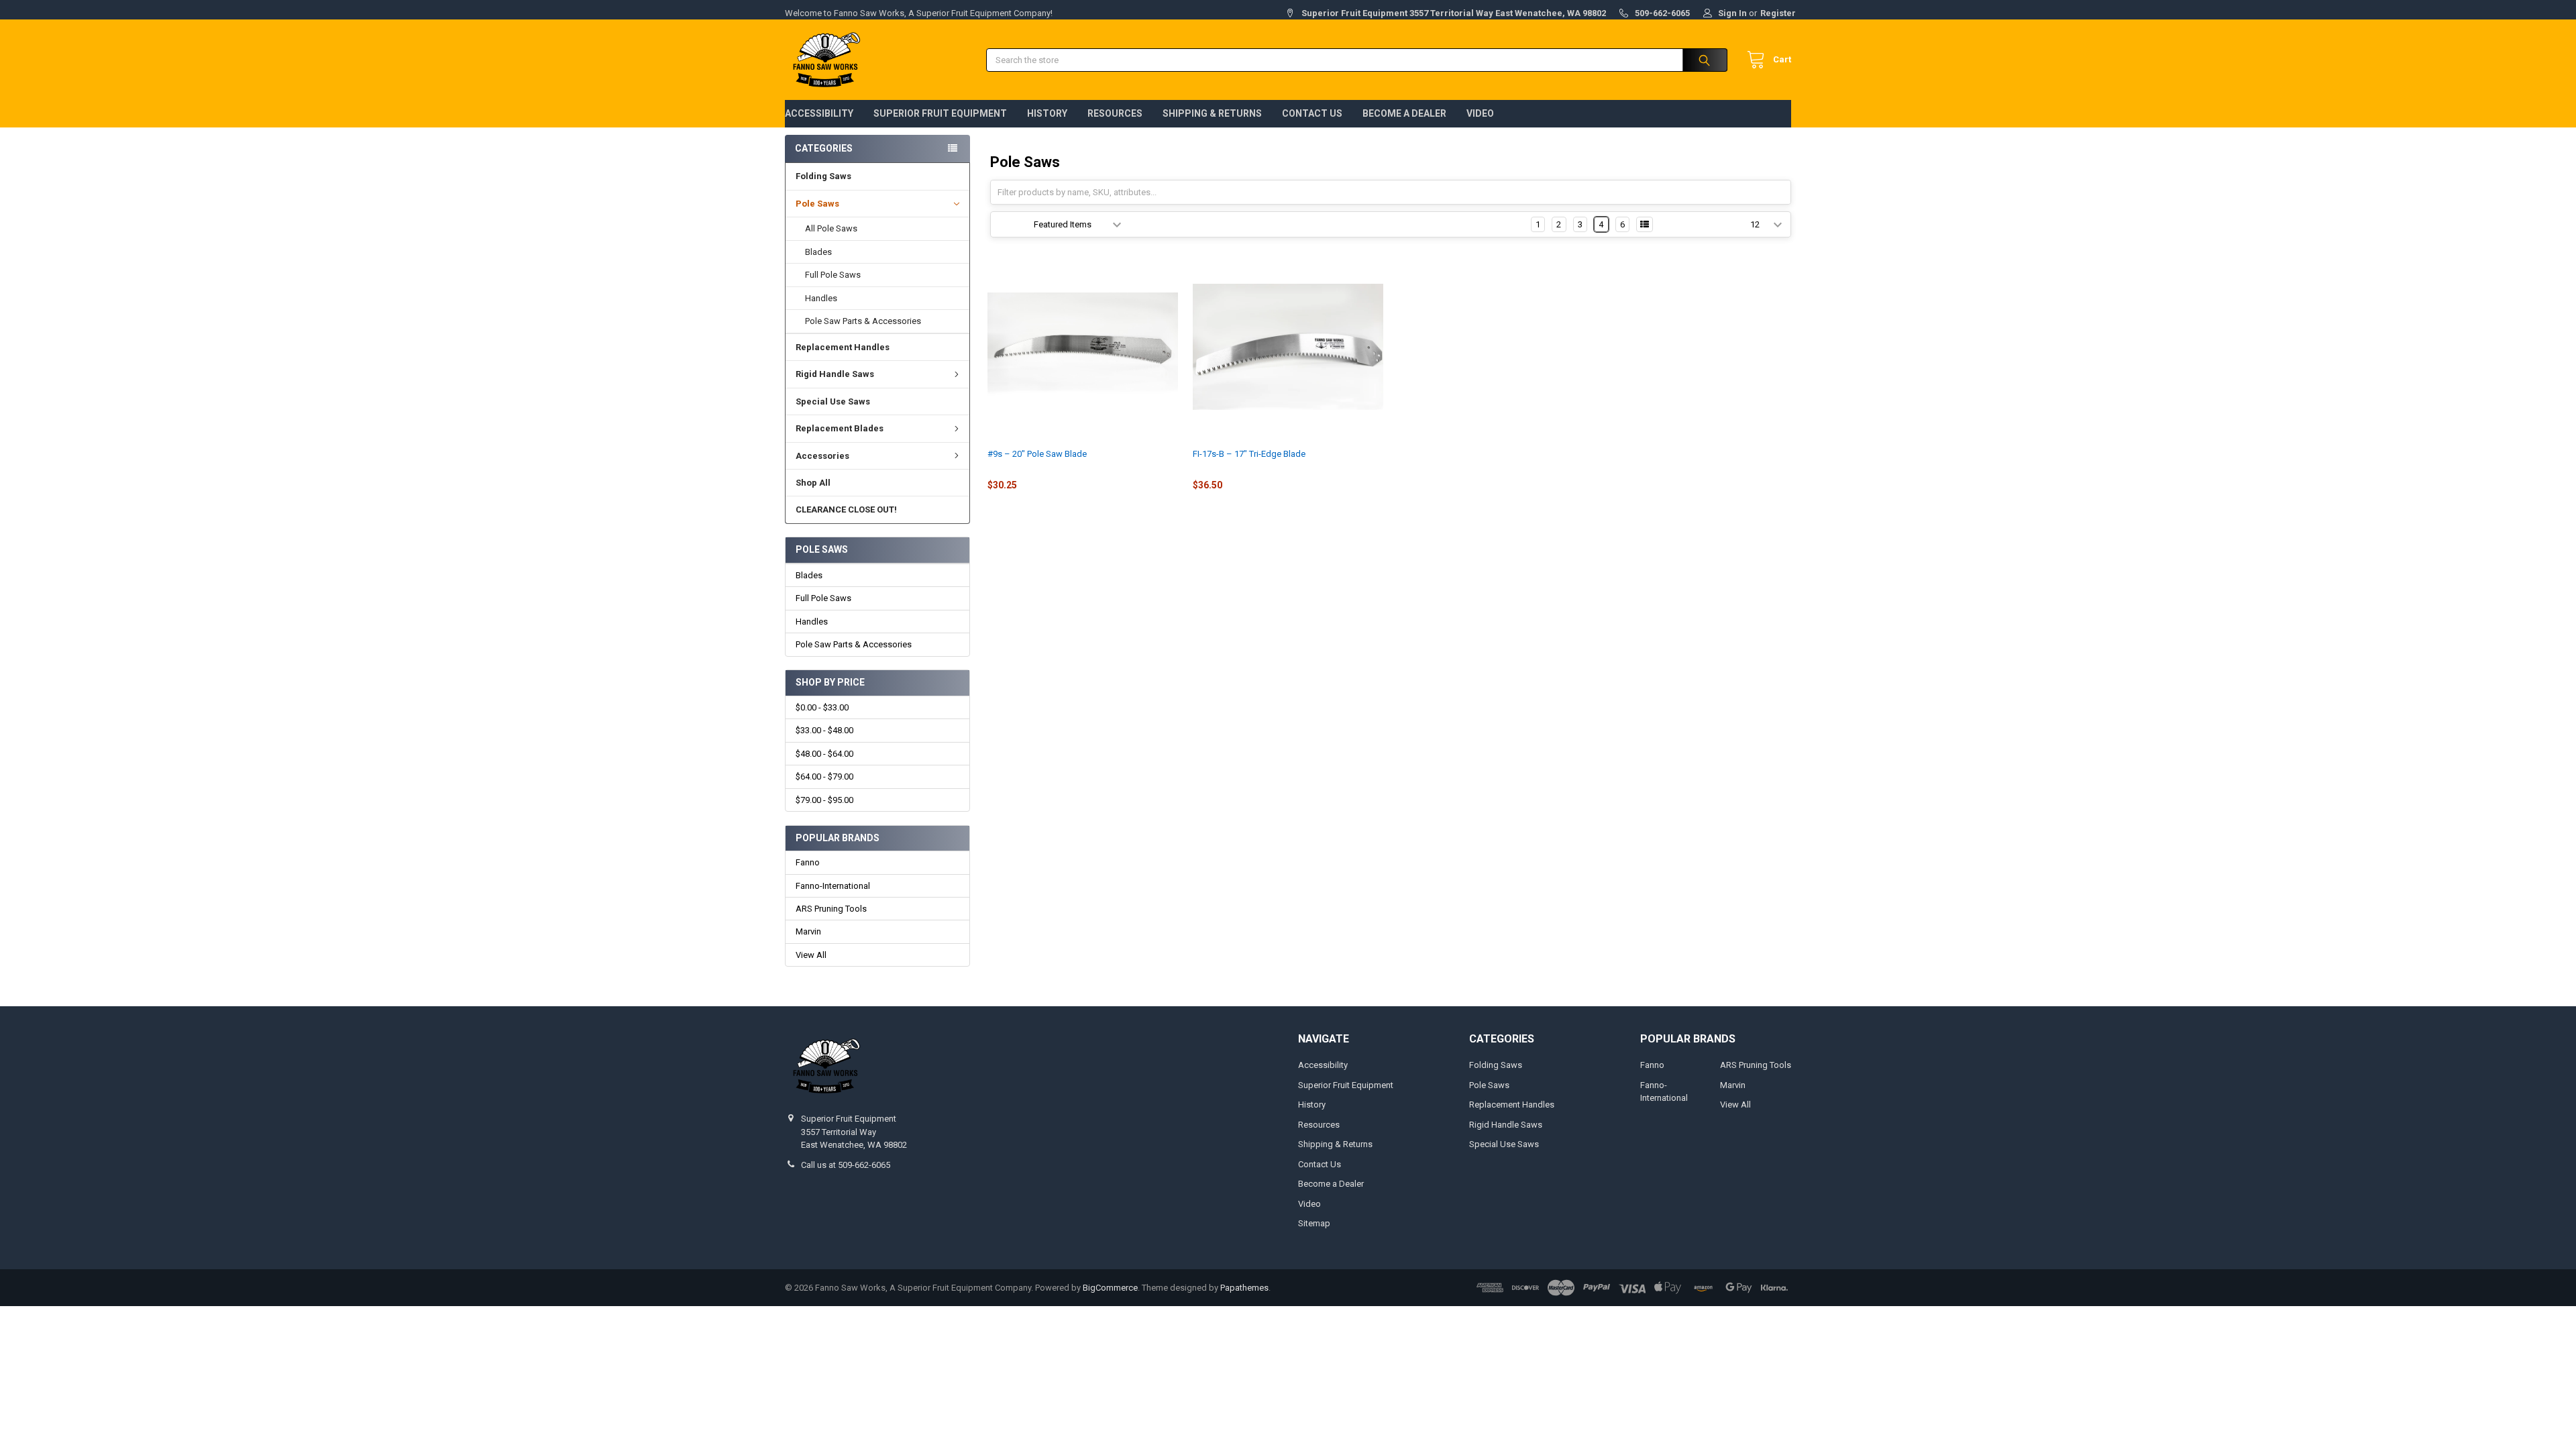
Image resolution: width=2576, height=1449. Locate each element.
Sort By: (1012, 224)
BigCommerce (1110, 1288)
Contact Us (1312, 113)
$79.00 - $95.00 (824, 800)
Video (1480, 113)
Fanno (808, 862)
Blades (818, 252)
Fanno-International (833, 886)
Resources (1115, 113)
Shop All (813, 483)
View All (811, 955)
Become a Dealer (1404, 113)
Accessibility (819, 113)
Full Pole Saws (833, 275)
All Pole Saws (831, 228)
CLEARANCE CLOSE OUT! (846, 509)
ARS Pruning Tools (831, 909)
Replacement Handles (843, 347)
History (1047, 113)
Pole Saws (817, 204)
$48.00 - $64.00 (824, 754)
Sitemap (1314, 1223)
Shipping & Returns (1212, 113)
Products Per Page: (1707, 224)
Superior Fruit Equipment (940, 113)
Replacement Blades (840, 428)
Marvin (808, 931)
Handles (821, 298)
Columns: (1507, 224)
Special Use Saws (833, 401)
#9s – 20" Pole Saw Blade (1037, 454)
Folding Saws (823, 176)
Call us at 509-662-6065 (846, 1165)
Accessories (822, 456)
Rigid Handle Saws (835, 374)
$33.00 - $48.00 (824, 730)
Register (1778, 13)
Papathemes (1244, 1288)
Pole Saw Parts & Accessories (863, 321)
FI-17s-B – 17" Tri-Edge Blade (1249, 454)
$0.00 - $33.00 (822, 707)
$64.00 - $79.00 (824, 776)
